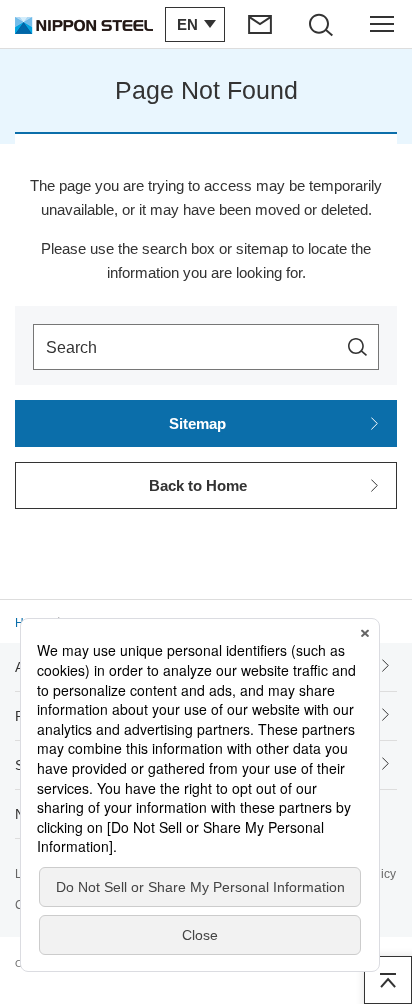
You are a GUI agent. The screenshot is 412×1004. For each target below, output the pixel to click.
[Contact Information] (261, 24)
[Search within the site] (357, 347)
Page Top (388, 980)
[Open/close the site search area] (321, 24)
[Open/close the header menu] (382, 24)
